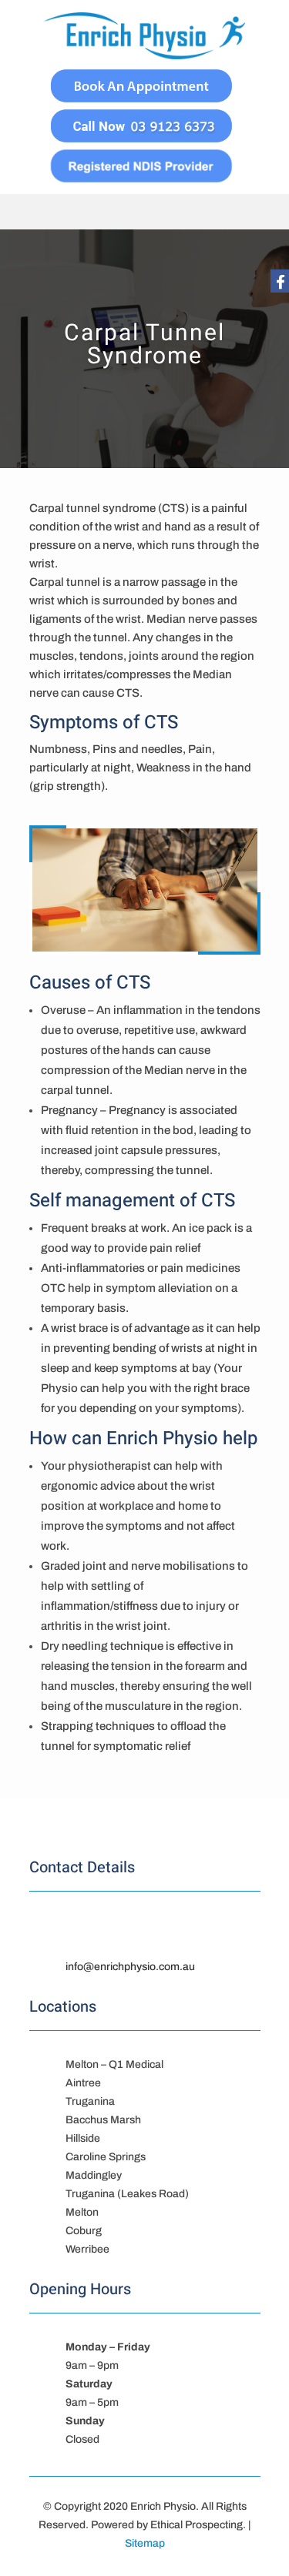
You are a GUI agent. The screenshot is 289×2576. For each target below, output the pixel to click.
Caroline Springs (106, 2157)
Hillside (83, 2138)
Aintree (83, 2083)
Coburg (84, 2231)
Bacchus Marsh (103, 2120)
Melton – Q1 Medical (114, 2064)
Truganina (90, 2101)
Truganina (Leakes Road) (127, 2194)
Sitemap (145, 2543)
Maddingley (94, 2175)
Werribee (87, 2249)
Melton (82, 2212)
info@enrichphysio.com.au (130, 1967)
